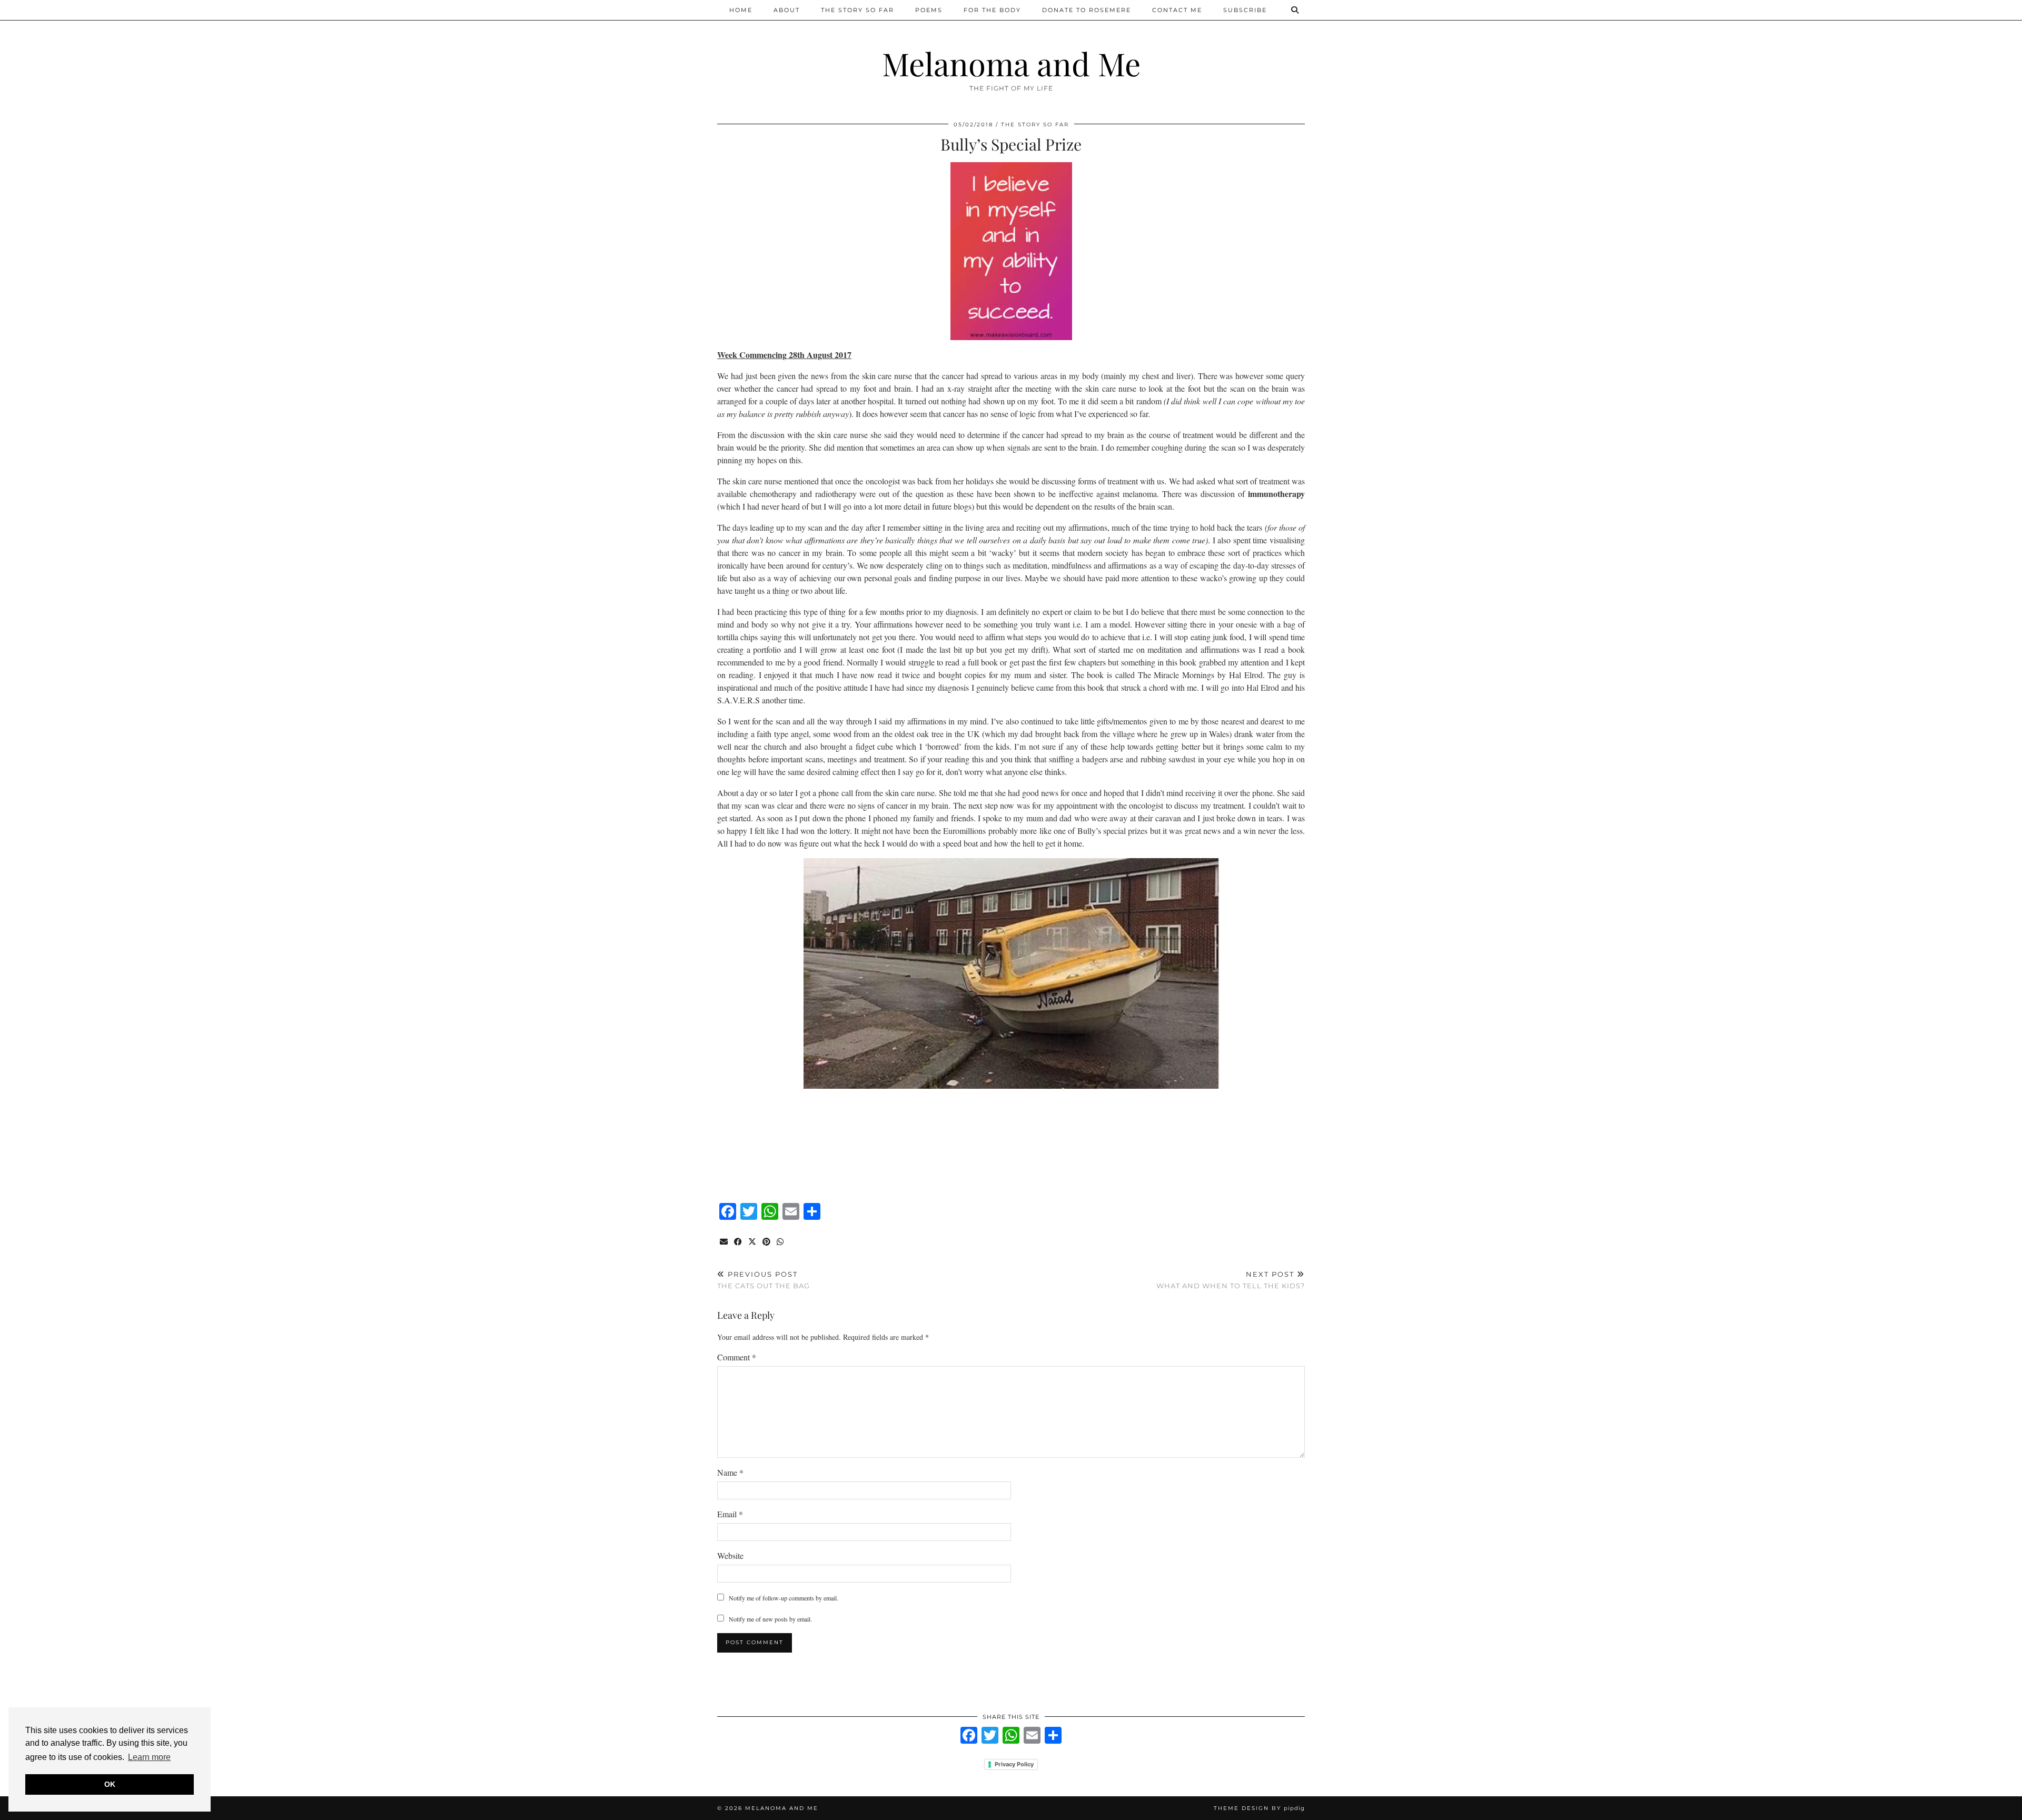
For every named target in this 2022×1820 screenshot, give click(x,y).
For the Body (992, 10)
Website (730, 1555)
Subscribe (1245, 10)
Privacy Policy (1014, 1764)
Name (730, 1472)
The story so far (858, 10)
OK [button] (110, 1784)
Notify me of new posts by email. (770, 1619)
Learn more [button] (149, 1757)
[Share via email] (724, 1242)
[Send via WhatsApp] (781, 1242)
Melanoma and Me (1011, 63)
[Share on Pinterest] (767, 1242)
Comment (737, 1357)
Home (741, 10)
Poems (929, 10)
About (787, 10)
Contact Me (1177, 10)
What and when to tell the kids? (1231, 1280)
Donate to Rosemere (1087, 10)
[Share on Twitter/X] (753, 1242)
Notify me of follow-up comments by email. (784, 1598)
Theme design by (1259, 1808)
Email (730, 1514)
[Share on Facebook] (739, 1242)
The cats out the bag (764, 1280)
